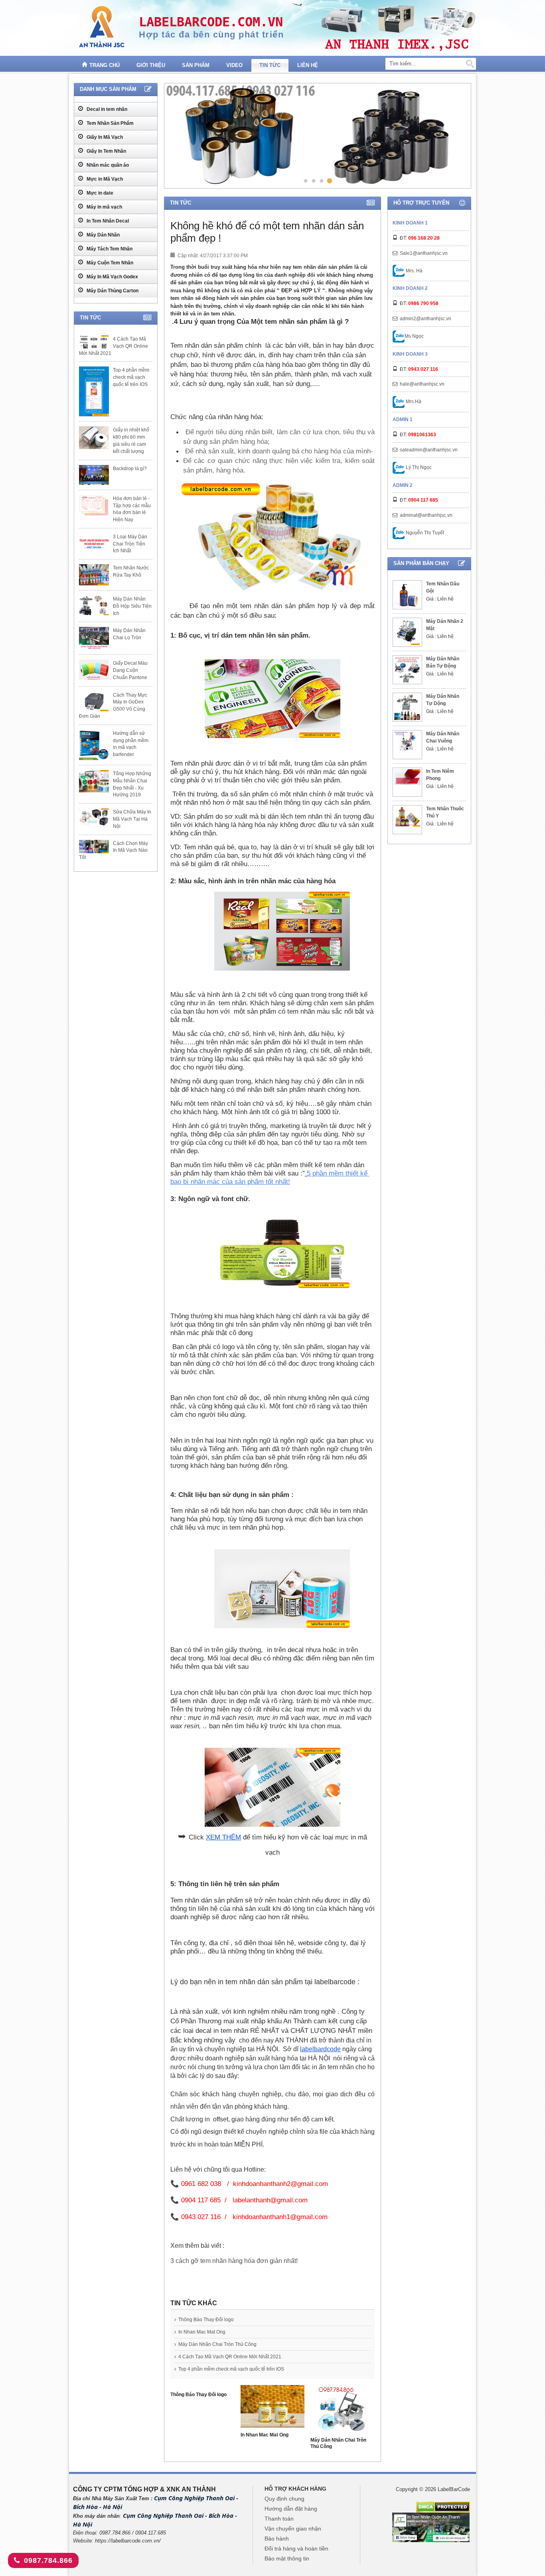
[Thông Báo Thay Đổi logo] (202, 2388)
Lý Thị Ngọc (418, 467)
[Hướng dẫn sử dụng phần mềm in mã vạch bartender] (94, 745)
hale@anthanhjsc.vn (422, 384)
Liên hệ (308, 65)
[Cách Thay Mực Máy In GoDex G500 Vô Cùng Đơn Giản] (94, 701)
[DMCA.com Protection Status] (443, 2507)
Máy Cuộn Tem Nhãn (109, 263)
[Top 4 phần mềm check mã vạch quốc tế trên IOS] (94, 391)
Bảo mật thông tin (287, 2558)
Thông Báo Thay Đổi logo (206, 2320)
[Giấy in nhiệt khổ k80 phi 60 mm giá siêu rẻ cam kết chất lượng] (94, 437)
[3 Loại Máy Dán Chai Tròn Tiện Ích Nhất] (94, 543)
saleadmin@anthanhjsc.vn (429, 450)
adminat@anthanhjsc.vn (426, 515)
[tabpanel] (316, 136)
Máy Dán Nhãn (103, 235)
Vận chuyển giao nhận (293, 2529)
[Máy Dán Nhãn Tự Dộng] (407, 707)
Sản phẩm (196, 65)
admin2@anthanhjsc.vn (426, 319)
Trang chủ (105, 65)
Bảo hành (277, 2539)
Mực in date (99, 193)
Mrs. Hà (414, 271)
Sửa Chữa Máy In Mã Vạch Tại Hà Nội (132, 819)
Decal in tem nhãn (106, 109)
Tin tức (270, 65)
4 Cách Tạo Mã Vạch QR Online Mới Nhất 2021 (230, 2357)
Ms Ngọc (414, 336)
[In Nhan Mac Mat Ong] (273, 2408)
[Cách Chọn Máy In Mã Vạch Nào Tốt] (94, 847)
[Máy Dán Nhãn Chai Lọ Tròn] (94, 638)
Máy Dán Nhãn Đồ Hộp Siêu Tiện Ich (132, 606)
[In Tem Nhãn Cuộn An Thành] (431, 2527)
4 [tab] (330, 181)
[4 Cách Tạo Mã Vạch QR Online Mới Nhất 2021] (94, 342)
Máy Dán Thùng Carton (112, 291)
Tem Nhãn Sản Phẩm (110, 123)
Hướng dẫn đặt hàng (291, 2509)
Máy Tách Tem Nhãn (109, 249)
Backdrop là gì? (130, 469)
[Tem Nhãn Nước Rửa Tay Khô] (94, 575)
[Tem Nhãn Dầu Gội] (407, 595)
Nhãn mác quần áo (107, 165)
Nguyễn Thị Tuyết (424, 533)
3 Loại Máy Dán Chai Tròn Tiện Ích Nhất (130, 544)
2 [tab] (313, 180)
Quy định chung (284, 2499)
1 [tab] (305, 180)
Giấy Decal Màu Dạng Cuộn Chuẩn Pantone (130, 670)
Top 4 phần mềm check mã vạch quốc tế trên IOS (231, 2369)
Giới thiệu (151, 65)
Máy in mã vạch (104, 207)
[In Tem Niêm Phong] (407, 777)
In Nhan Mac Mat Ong (202, 2332)
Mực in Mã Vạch (104, 179)
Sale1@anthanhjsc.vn (424, 253)
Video (234, 65)
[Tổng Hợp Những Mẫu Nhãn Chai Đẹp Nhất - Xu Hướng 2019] (94, 781)
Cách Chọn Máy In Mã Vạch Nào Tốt (114, 851)
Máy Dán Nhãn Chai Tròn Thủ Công (217, 2344)
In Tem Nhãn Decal (107, 221)
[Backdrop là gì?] (94, 475)
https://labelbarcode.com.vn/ (128, 2541)
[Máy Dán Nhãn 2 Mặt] (407, 632)
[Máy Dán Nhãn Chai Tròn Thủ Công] (343, 2411)
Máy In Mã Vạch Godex (112, 277)
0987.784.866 (48, 2560)
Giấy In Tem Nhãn (106, 151)
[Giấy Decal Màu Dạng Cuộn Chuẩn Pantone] (94, 670)
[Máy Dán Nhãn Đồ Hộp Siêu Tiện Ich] (94, 605)
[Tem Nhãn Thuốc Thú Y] (407, 817)
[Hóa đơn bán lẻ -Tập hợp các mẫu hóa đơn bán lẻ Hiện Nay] (94, 506)
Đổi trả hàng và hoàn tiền (296, 2548)
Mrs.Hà (413, 402)
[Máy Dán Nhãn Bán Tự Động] (407, 670)
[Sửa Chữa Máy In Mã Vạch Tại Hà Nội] (94, 817)
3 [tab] (321, 180)
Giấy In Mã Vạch (104, 137)
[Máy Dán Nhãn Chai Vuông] (407, 741)
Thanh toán (279, 2519)
